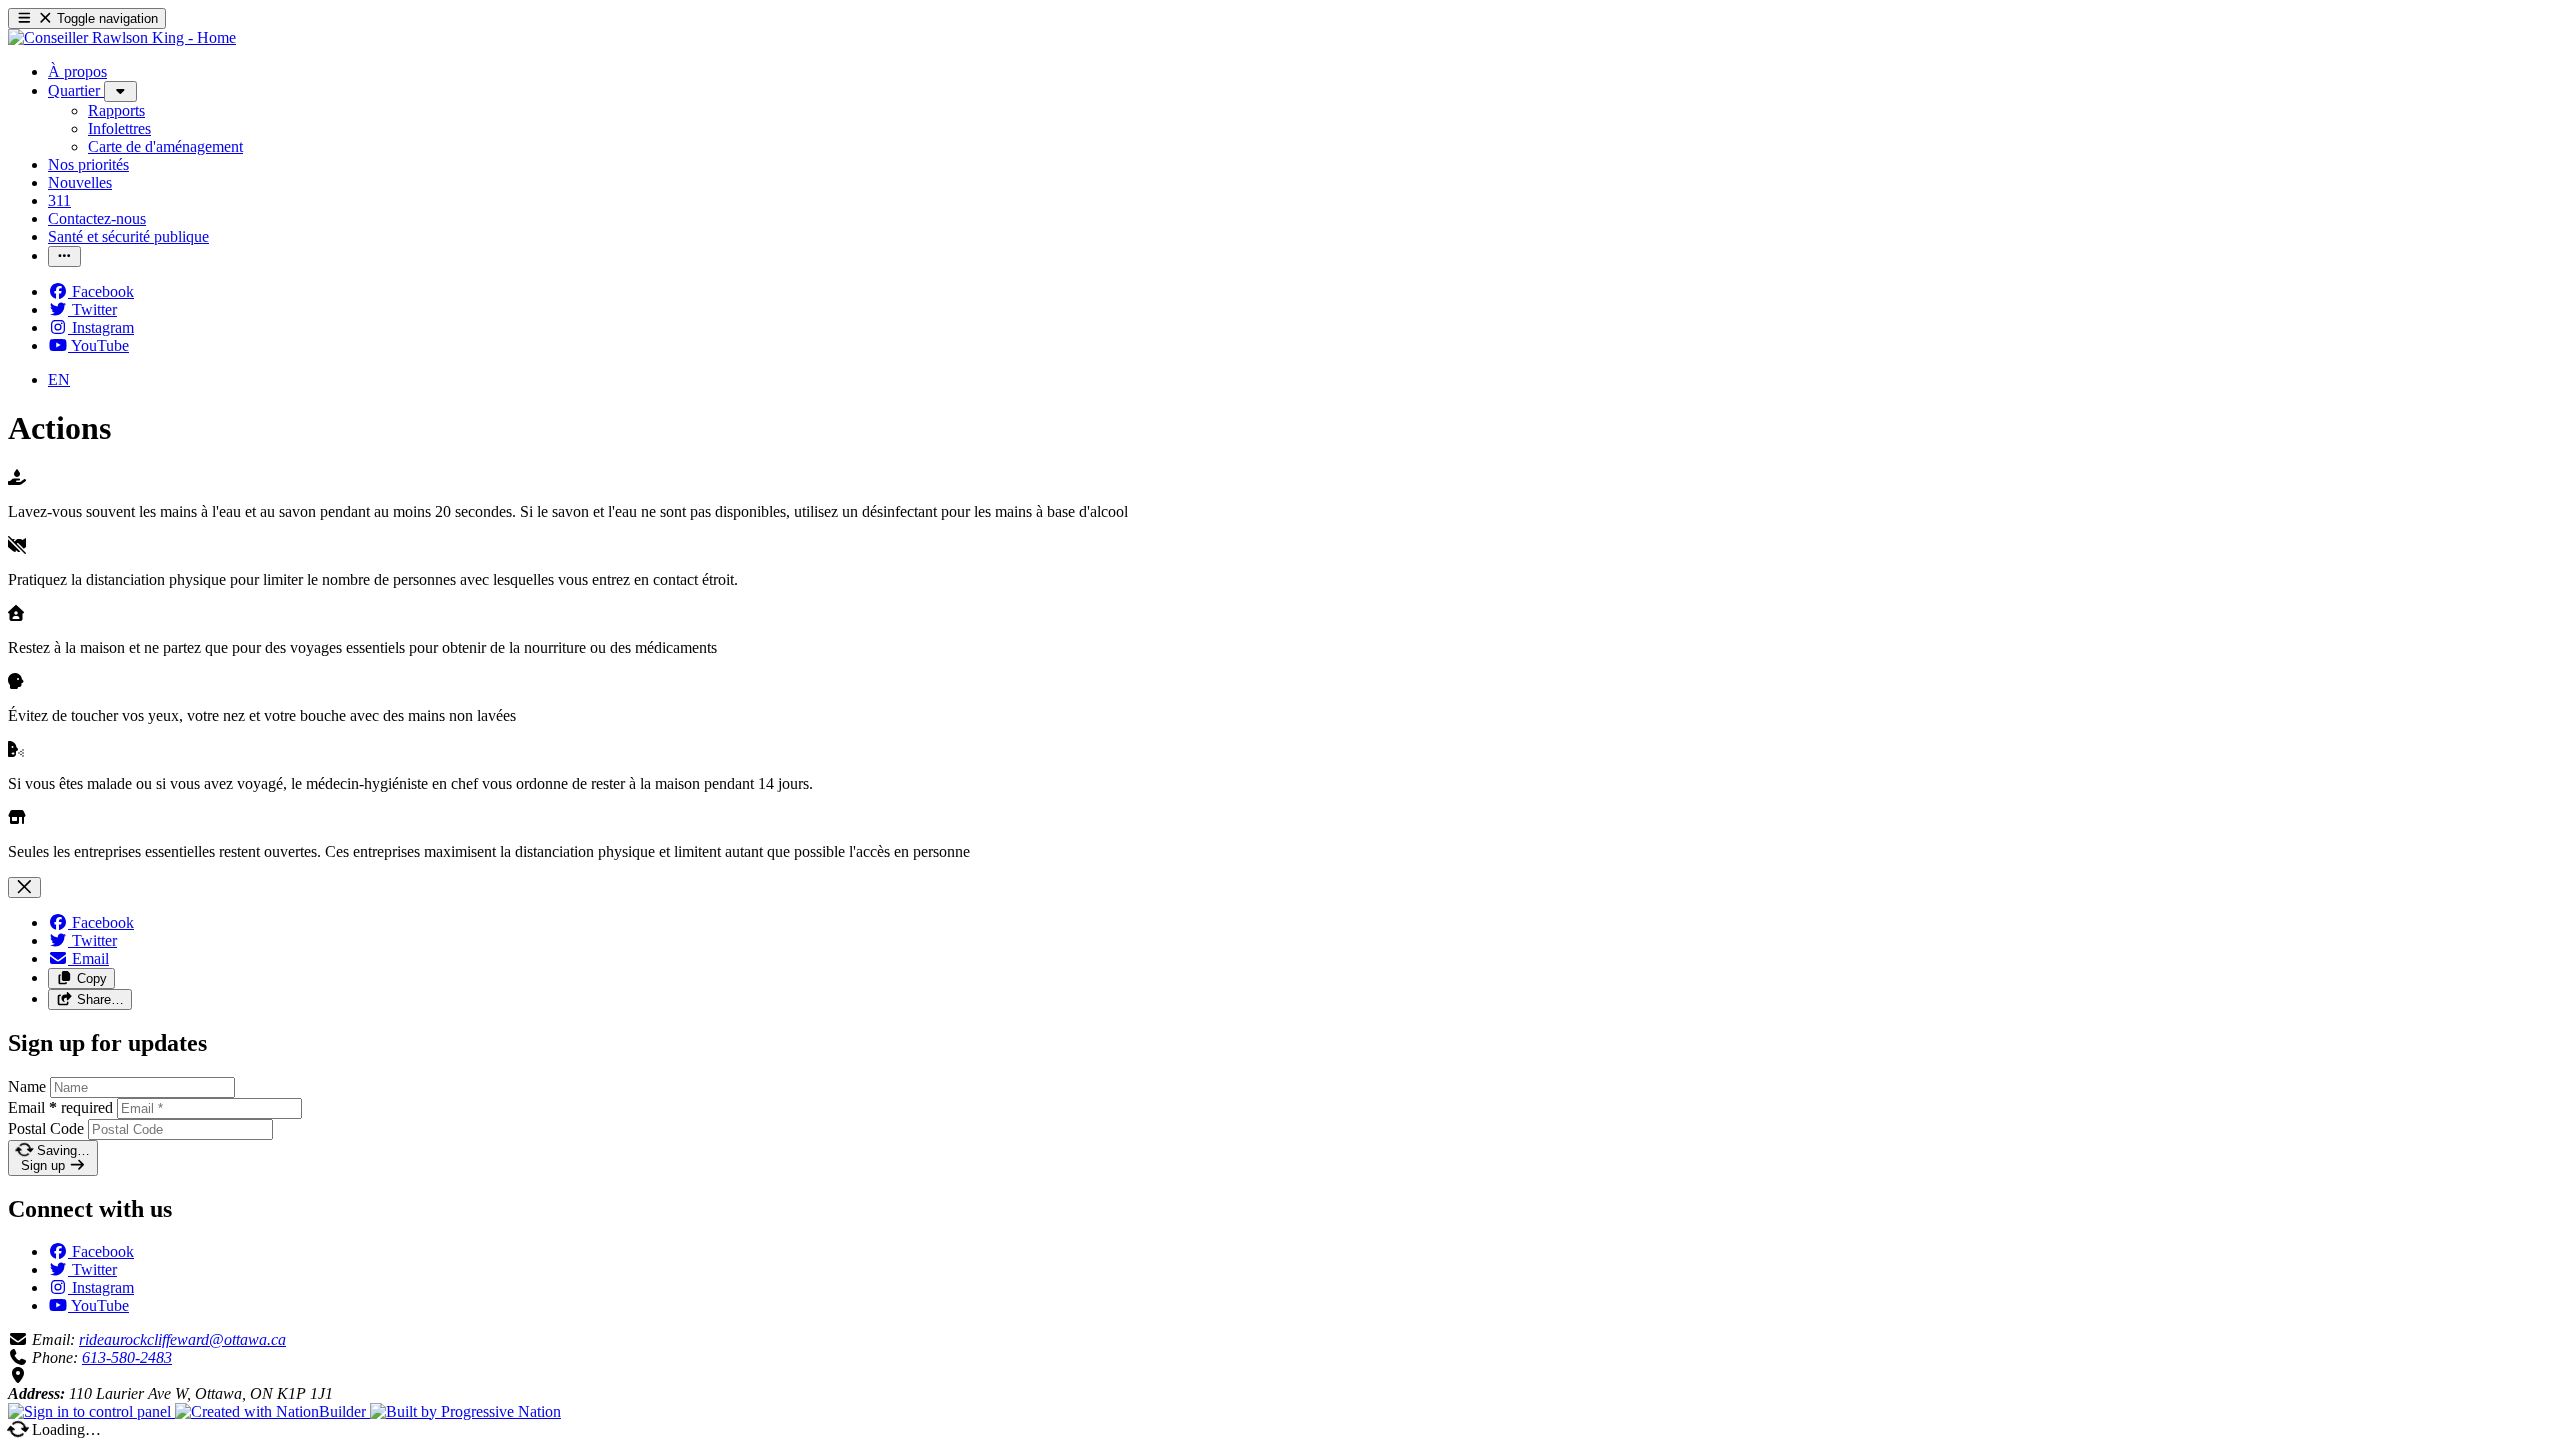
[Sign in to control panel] (91, 1411)
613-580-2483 (127, 1357)
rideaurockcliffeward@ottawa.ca (182, 1339)
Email (60, 1107)
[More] (120, 91)
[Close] (24, 887)
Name (27, 1086)
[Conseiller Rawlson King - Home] (122, 37)
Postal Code (46, 1128)
